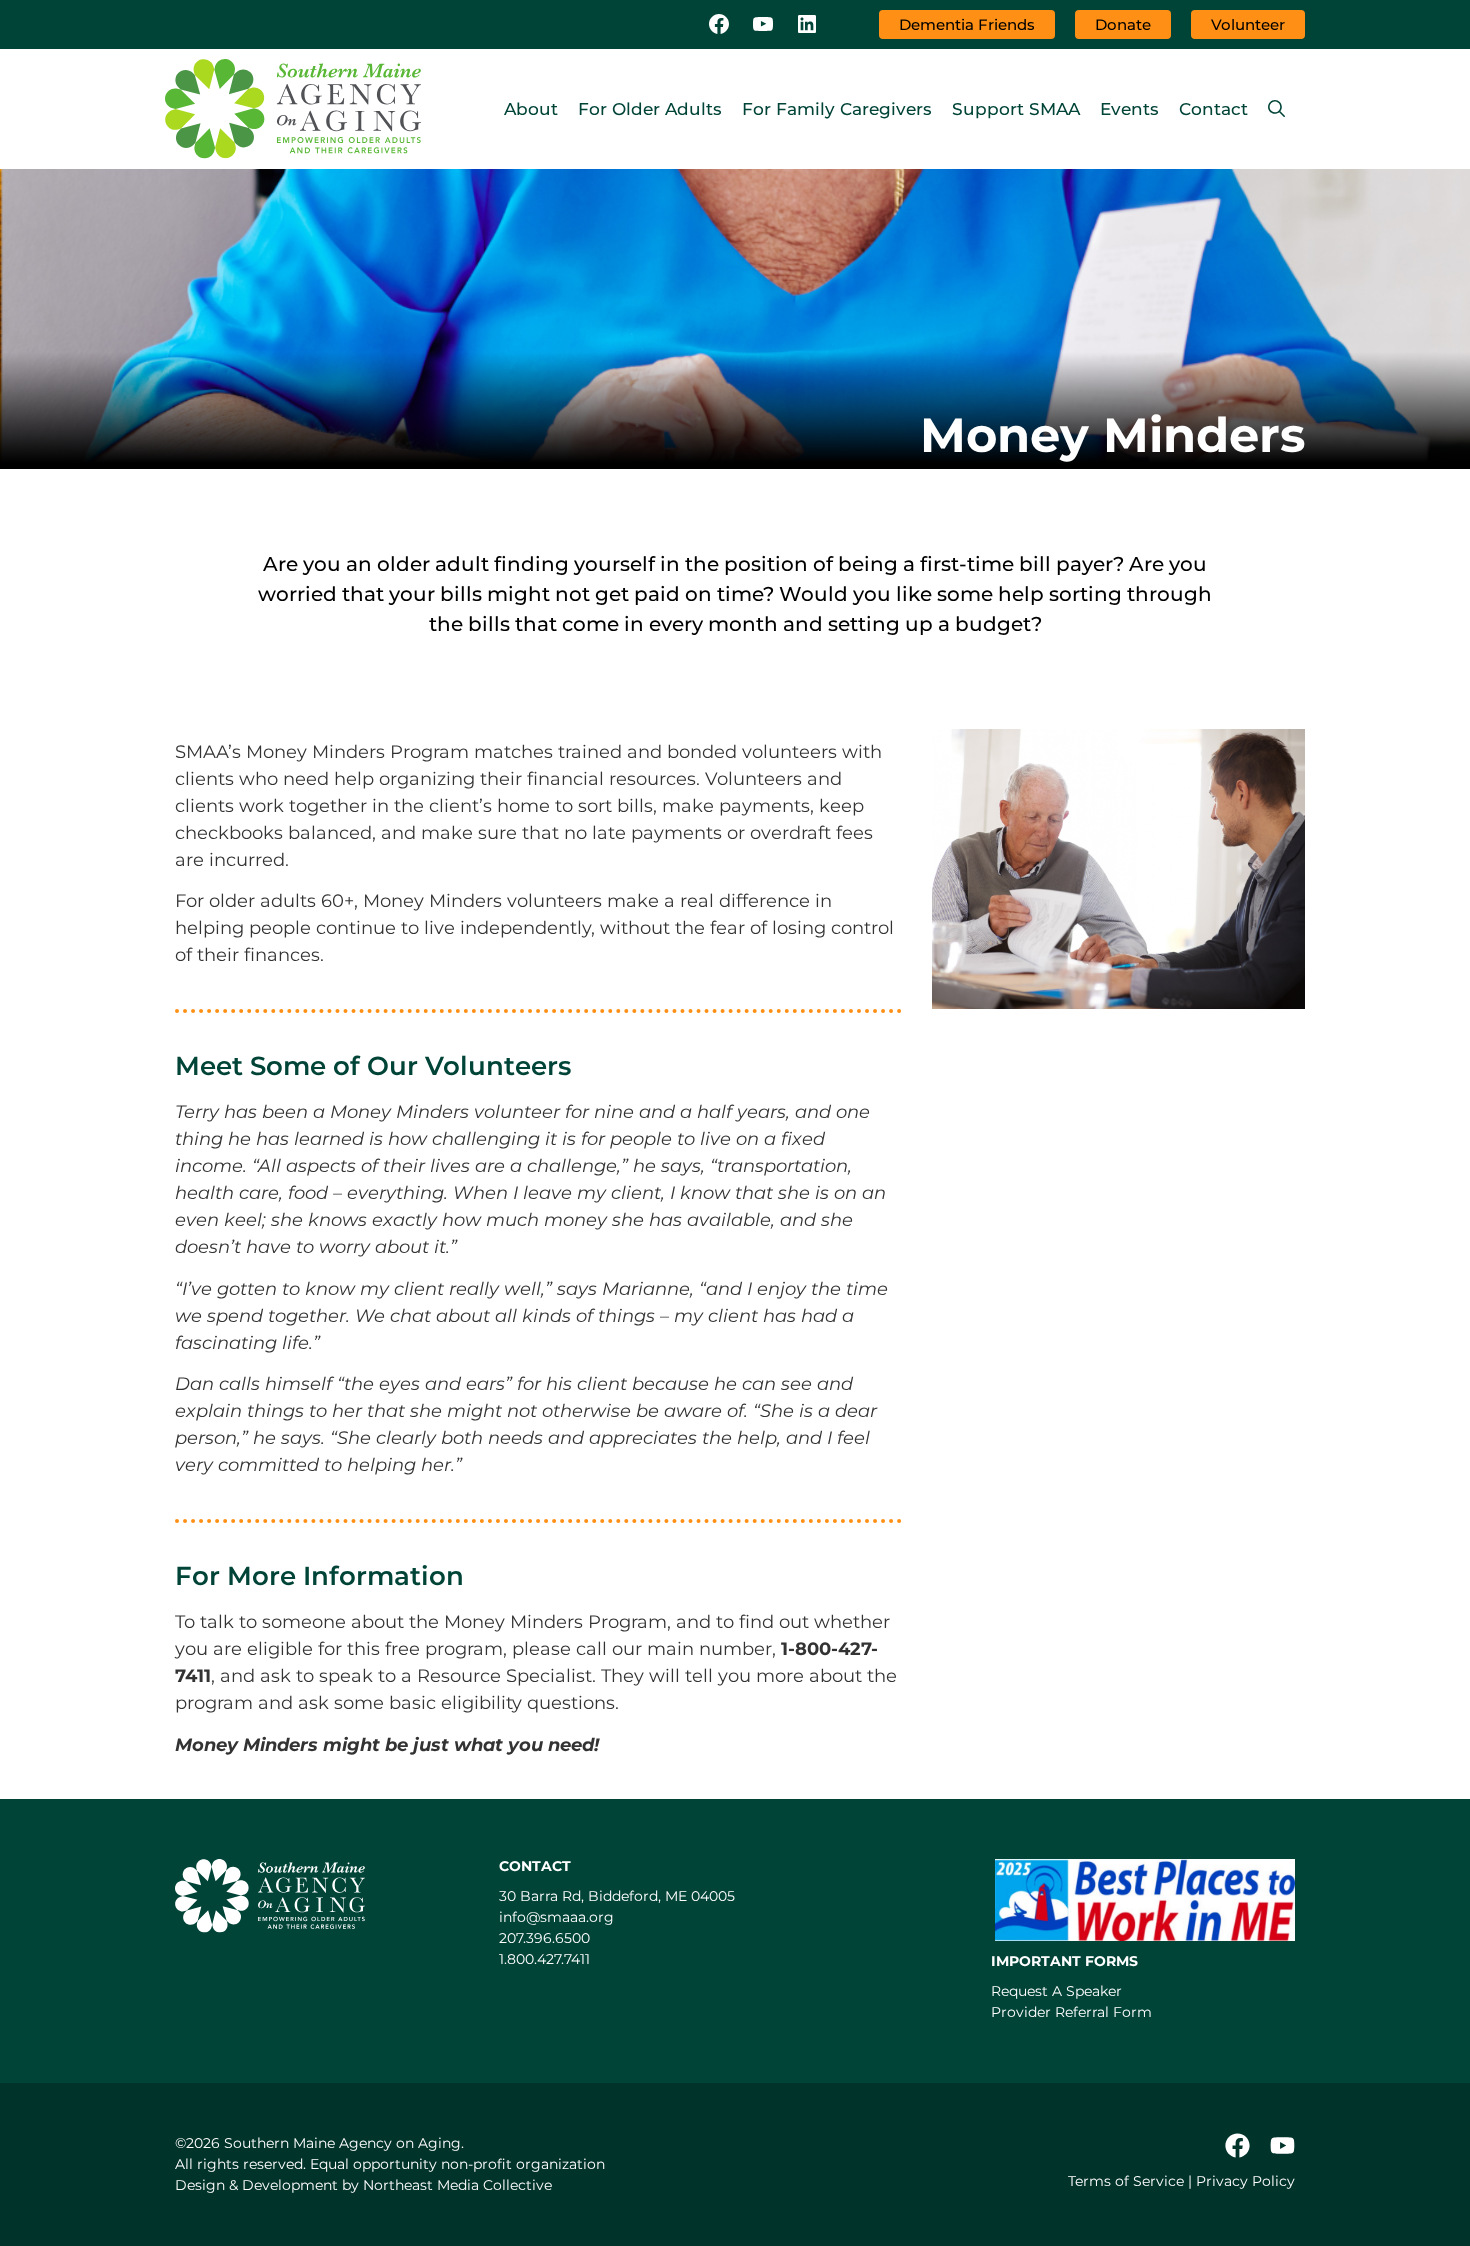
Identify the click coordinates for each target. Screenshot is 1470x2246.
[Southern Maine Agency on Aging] (293, 109)
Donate (1123, 24)
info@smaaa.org (556, 1917)
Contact (1213, 109)
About (531, 109)
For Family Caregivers (837, 109)
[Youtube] (1282, 2145)
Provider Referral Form (1071, 2012)
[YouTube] (763, 25)
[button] (1276, 109)
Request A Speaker (1056, 1991)
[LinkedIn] (807, 25)
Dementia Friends (967, 24)
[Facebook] (719, 25)
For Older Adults (650, 109)
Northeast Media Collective (457, 2185)
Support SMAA (1016, 109)
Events (1129, 109)
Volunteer (1248, 24)
